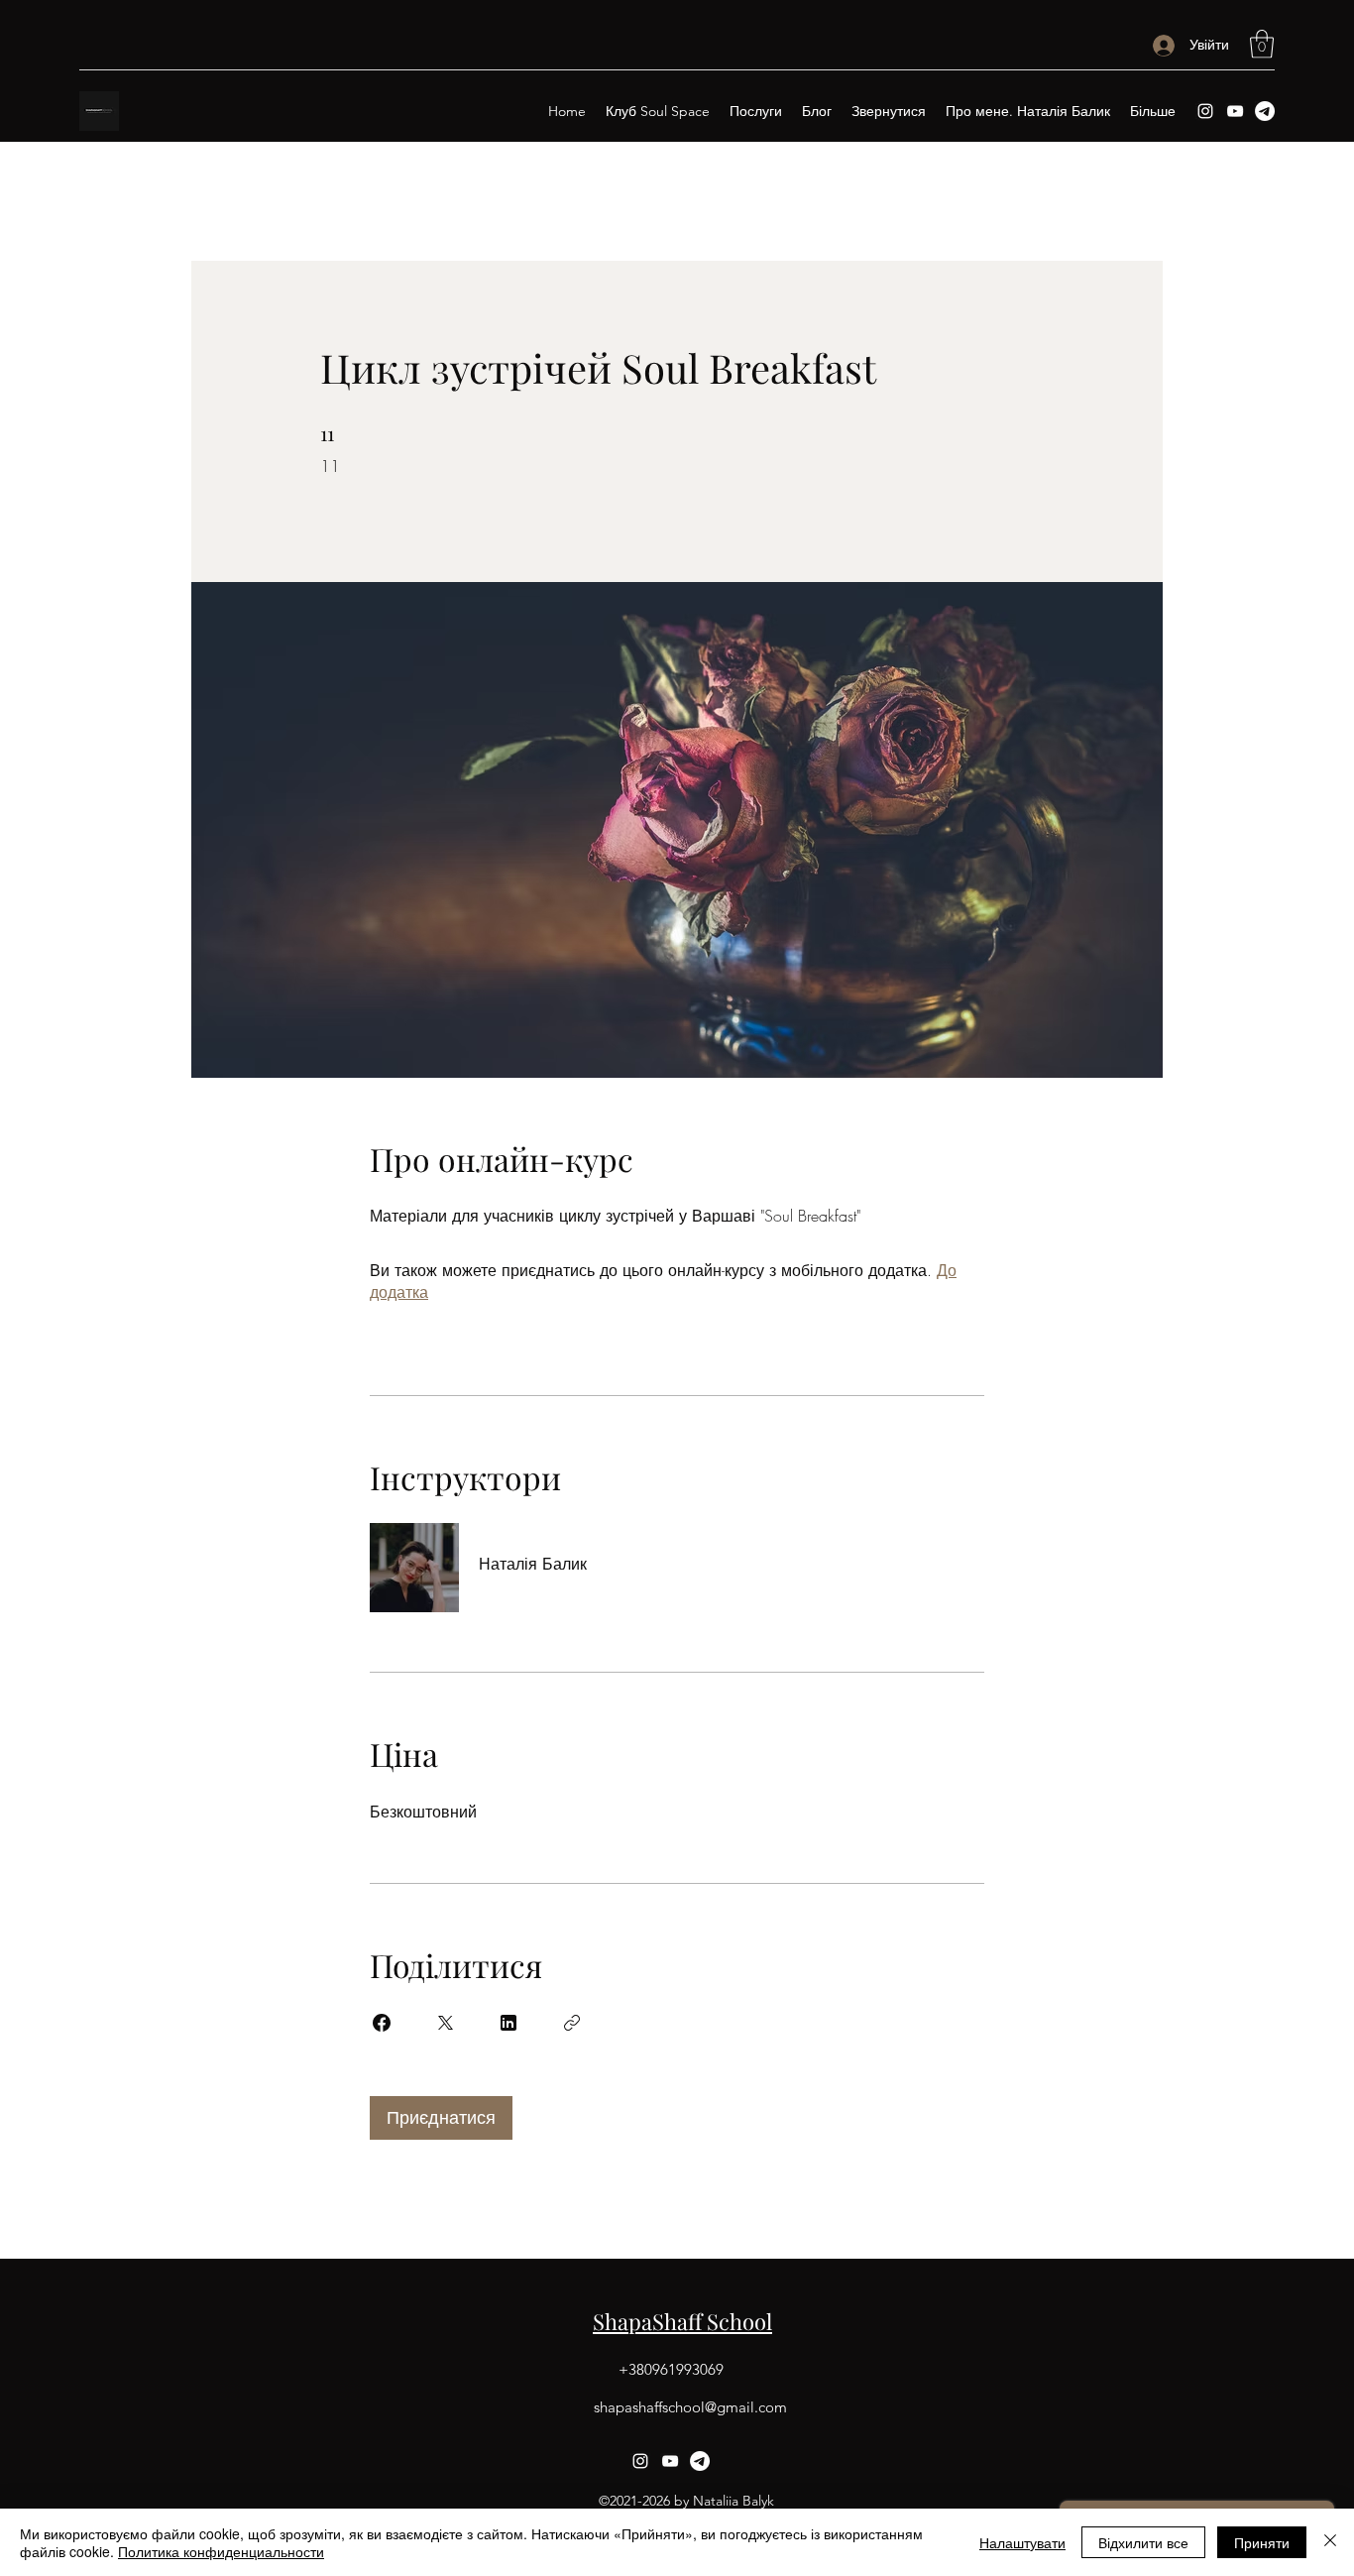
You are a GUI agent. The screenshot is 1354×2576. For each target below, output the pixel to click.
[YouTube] (1235, 111)
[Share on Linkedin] (508, 2023)
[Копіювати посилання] (572, 2023)
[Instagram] (1205, 111)
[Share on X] (445, 2023)
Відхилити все (1143, 2542)
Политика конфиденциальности (221, 2551)
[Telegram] (1265, 111)
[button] (1262, 44)
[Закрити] (1330, 2542)
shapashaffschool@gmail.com (690, 2407)
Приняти (1262, 2542)
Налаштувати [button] (1022, 2542)
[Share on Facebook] (382, 2023)
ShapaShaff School (682, 2321)
